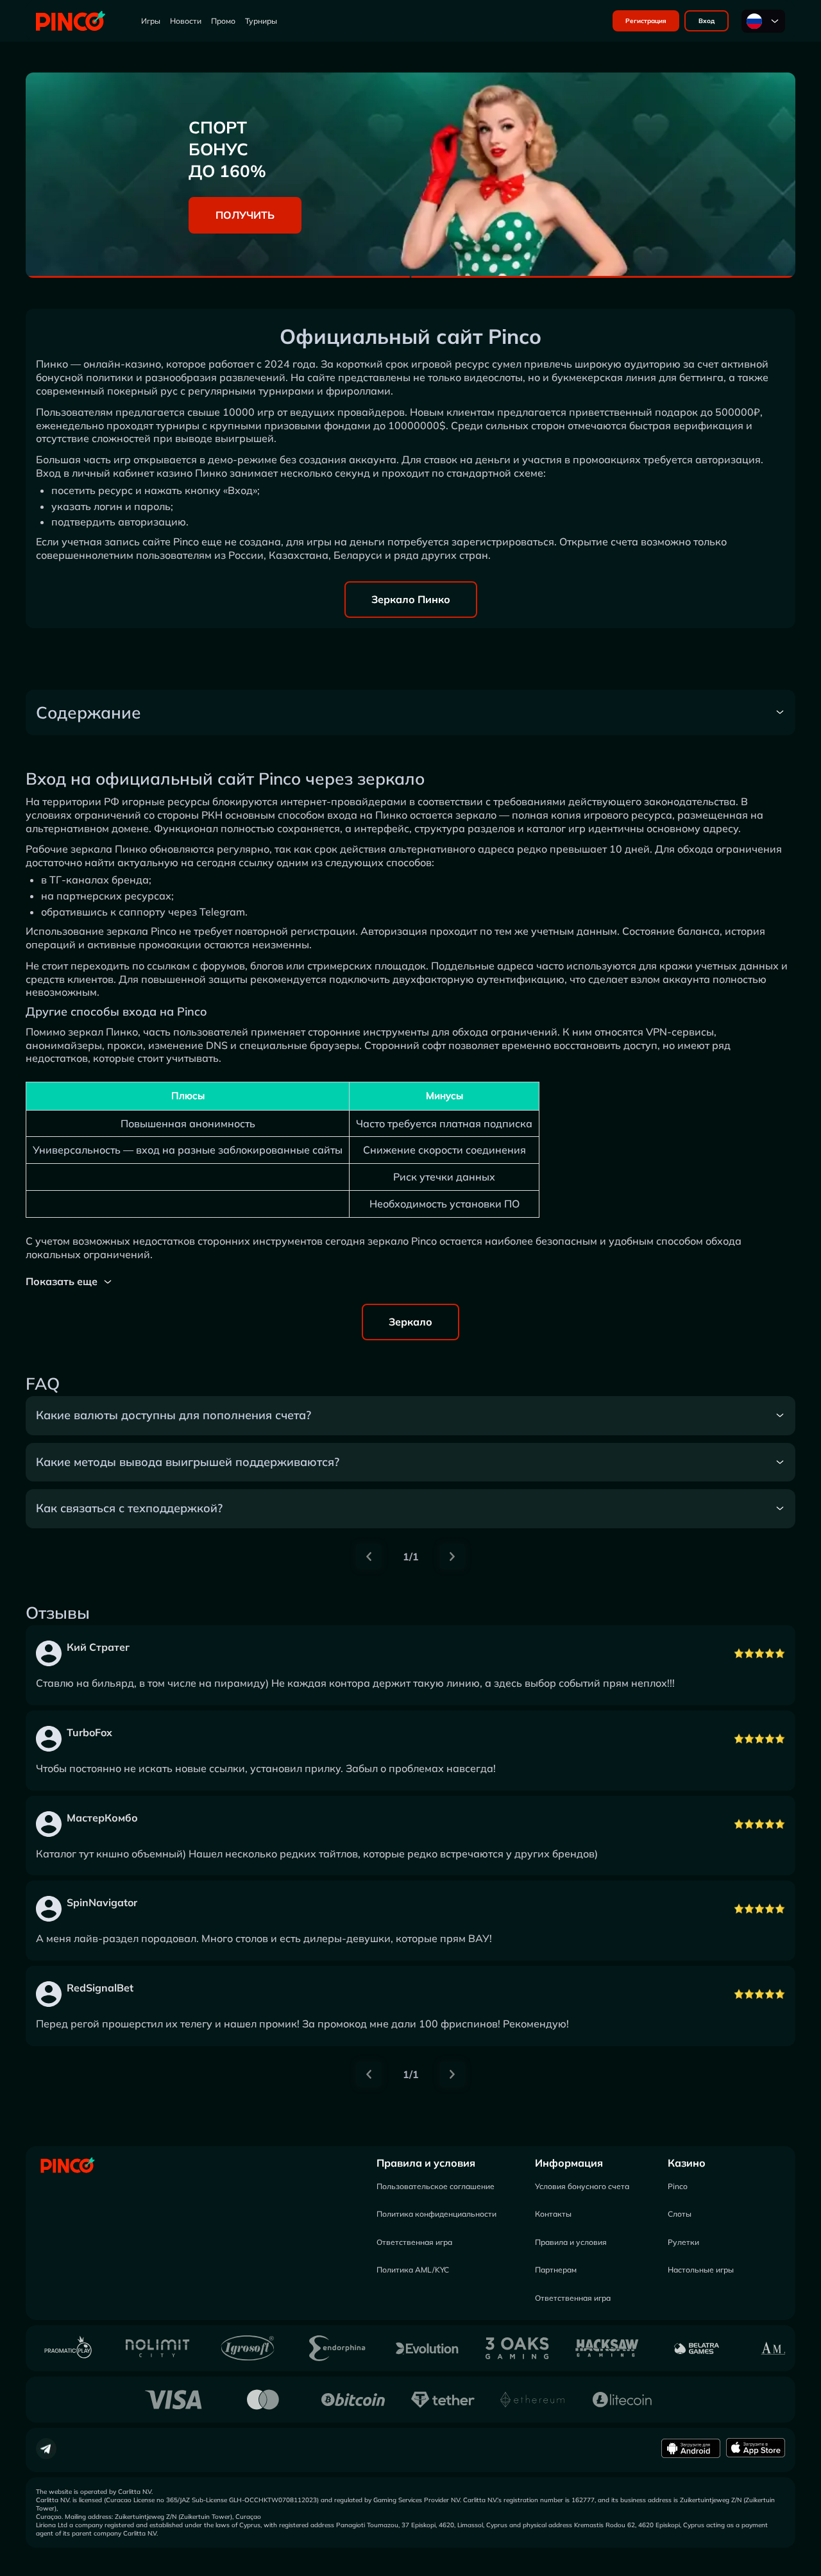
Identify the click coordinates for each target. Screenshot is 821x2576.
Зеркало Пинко (411, 599)
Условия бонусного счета (582, 2186)
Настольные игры (701, 2270)
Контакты (553, 2214)
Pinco (678, 2186)
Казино (687, 2163)
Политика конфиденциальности (436, 2214)
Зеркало (410, 1322)
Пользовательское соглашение (436, 2186)
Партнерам (556, 2270)
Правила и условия (426, 2163)
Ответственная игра (414, 2242)
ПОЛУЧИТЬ (245, 215)
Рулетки (683, 2242)
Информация (569, 2163)
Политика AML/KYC (413, 2270)
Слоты (680, 2214)
